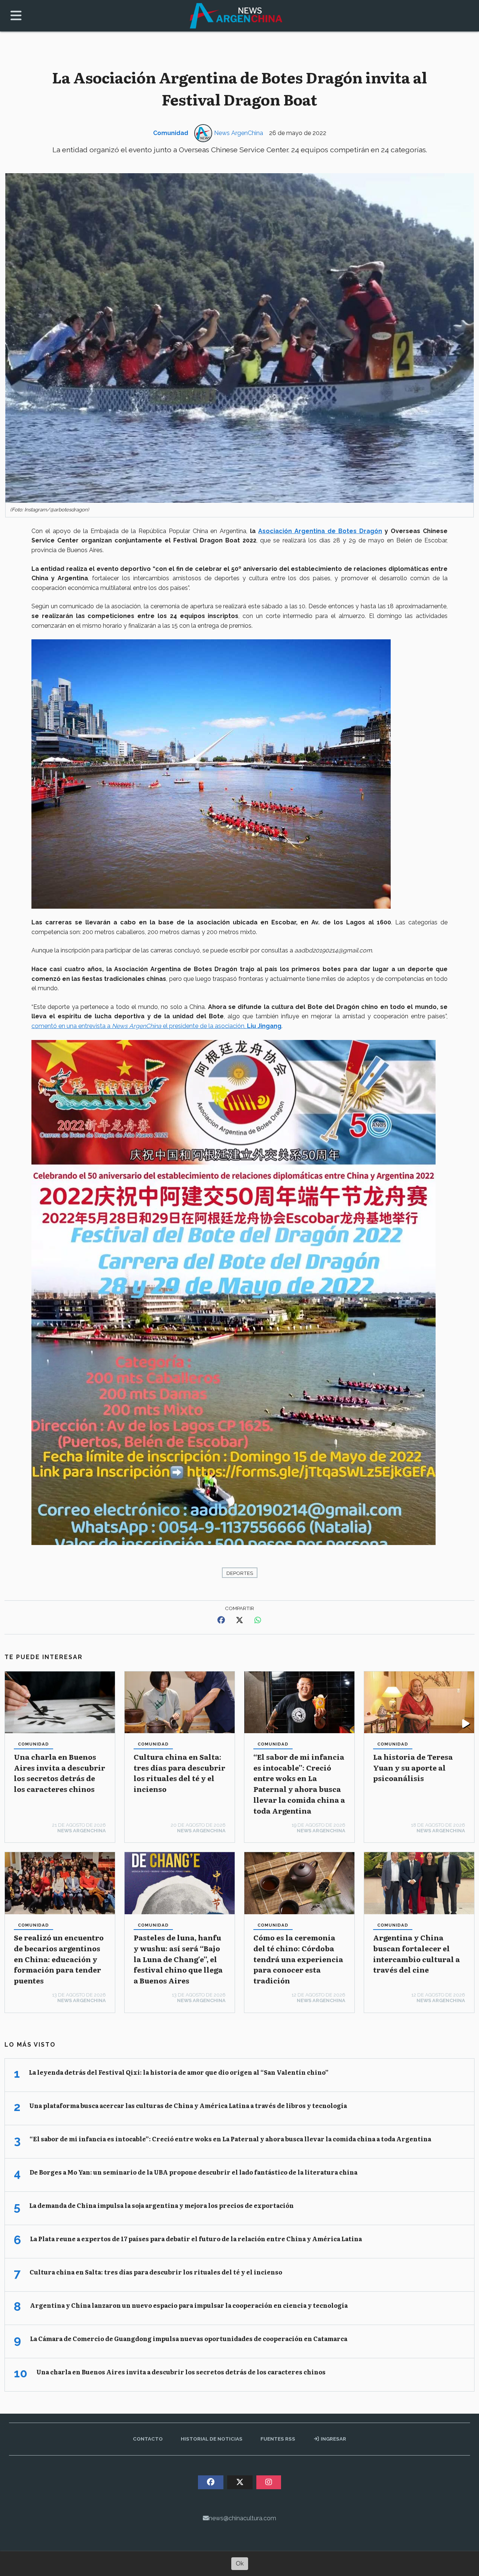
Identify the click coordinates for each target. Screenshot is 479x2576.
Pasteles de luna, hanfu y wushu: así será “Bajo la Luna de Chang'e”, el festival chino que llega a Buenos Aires (178, 1959)
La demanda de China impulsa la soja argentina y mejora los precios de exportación (161, 2205)
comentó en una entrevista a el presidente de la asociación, (156, 1026)
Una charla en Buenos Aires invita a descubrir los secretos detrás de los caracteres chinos (60, 1773)
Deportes (240, 1573)
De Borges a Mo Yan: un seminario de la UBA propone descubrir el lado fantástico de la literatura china (193, 2172)
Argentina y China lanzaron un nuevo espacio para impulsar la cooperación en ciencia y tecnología (189, 2305)
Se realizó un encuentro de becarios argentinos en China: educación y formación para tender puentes (59, 1959)
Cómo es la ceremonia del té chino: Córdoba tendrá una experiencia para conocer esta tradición (298, 1959)
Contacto (148, 2439)
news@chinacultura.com (242, 2518)
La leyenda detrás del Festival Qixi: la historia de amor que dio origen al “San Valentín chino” (179, 2072)
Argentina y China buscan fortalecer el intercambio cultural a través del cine (417, 1953)
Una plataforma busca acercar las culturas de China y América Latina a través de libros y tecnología (188, 2105)
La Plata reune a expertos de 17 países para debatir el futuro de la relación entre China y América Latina (196, 2239)
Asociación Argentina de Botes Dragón (320, 531)
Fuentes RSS (278, 2439)
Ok (240, 2563)
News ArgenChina (239, 133)
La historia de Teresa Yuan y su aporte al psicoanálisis (413, 1767)
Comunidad (171, 133)
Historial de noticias (212, 2439)
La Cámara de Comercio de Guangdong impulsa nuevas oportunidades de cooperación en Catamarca (189, 2338)
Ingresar (333, 2439)
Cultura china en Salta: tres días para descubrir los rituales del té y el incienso (179, 1773)
